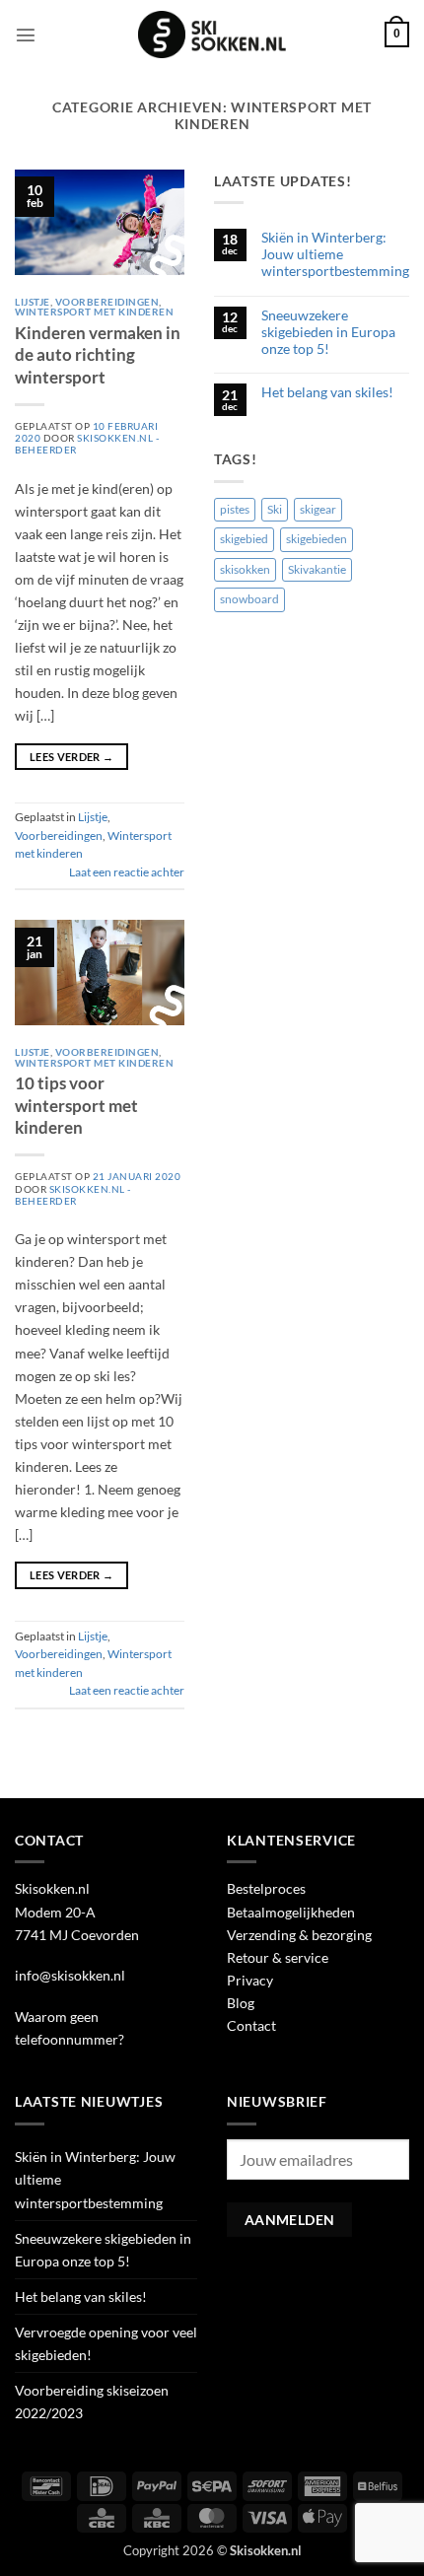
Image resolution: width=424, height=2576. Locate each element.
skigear (318, 509)
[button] (26, 35)
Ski (275, 509)
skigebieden (317, 539)
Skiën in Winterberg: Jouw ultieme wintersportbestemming (335, 254)
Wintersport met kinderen (94, 312)
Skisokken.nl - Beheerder (73, 1195)
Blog (241, 2003)
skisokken (245, 569)
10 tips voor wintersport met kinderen (76, 1105)
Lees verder (71, 757)
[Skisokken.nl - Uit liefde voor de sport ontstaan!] (212, 35)
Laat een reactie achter (127, 872)
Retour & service (278, 1957)
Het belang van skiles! (327, 392)
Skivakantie (317, 569)
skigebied (244, 539)
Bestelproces (266, 1888)
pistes (235, 509)
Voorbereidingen (107, 302)
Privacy (250, 1980)
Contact (251, 2025)
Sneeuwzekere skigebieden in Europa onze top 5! (328, 332)
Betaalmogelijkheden (291, 1912)
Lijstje (33, 302)
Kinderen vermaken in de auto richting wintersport (98, 355)
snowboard (249, 599)
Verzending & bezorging (299, 1935)
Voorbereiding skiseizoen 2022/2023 (92, 2402)
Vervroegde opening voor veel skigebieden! (106, 2343)
